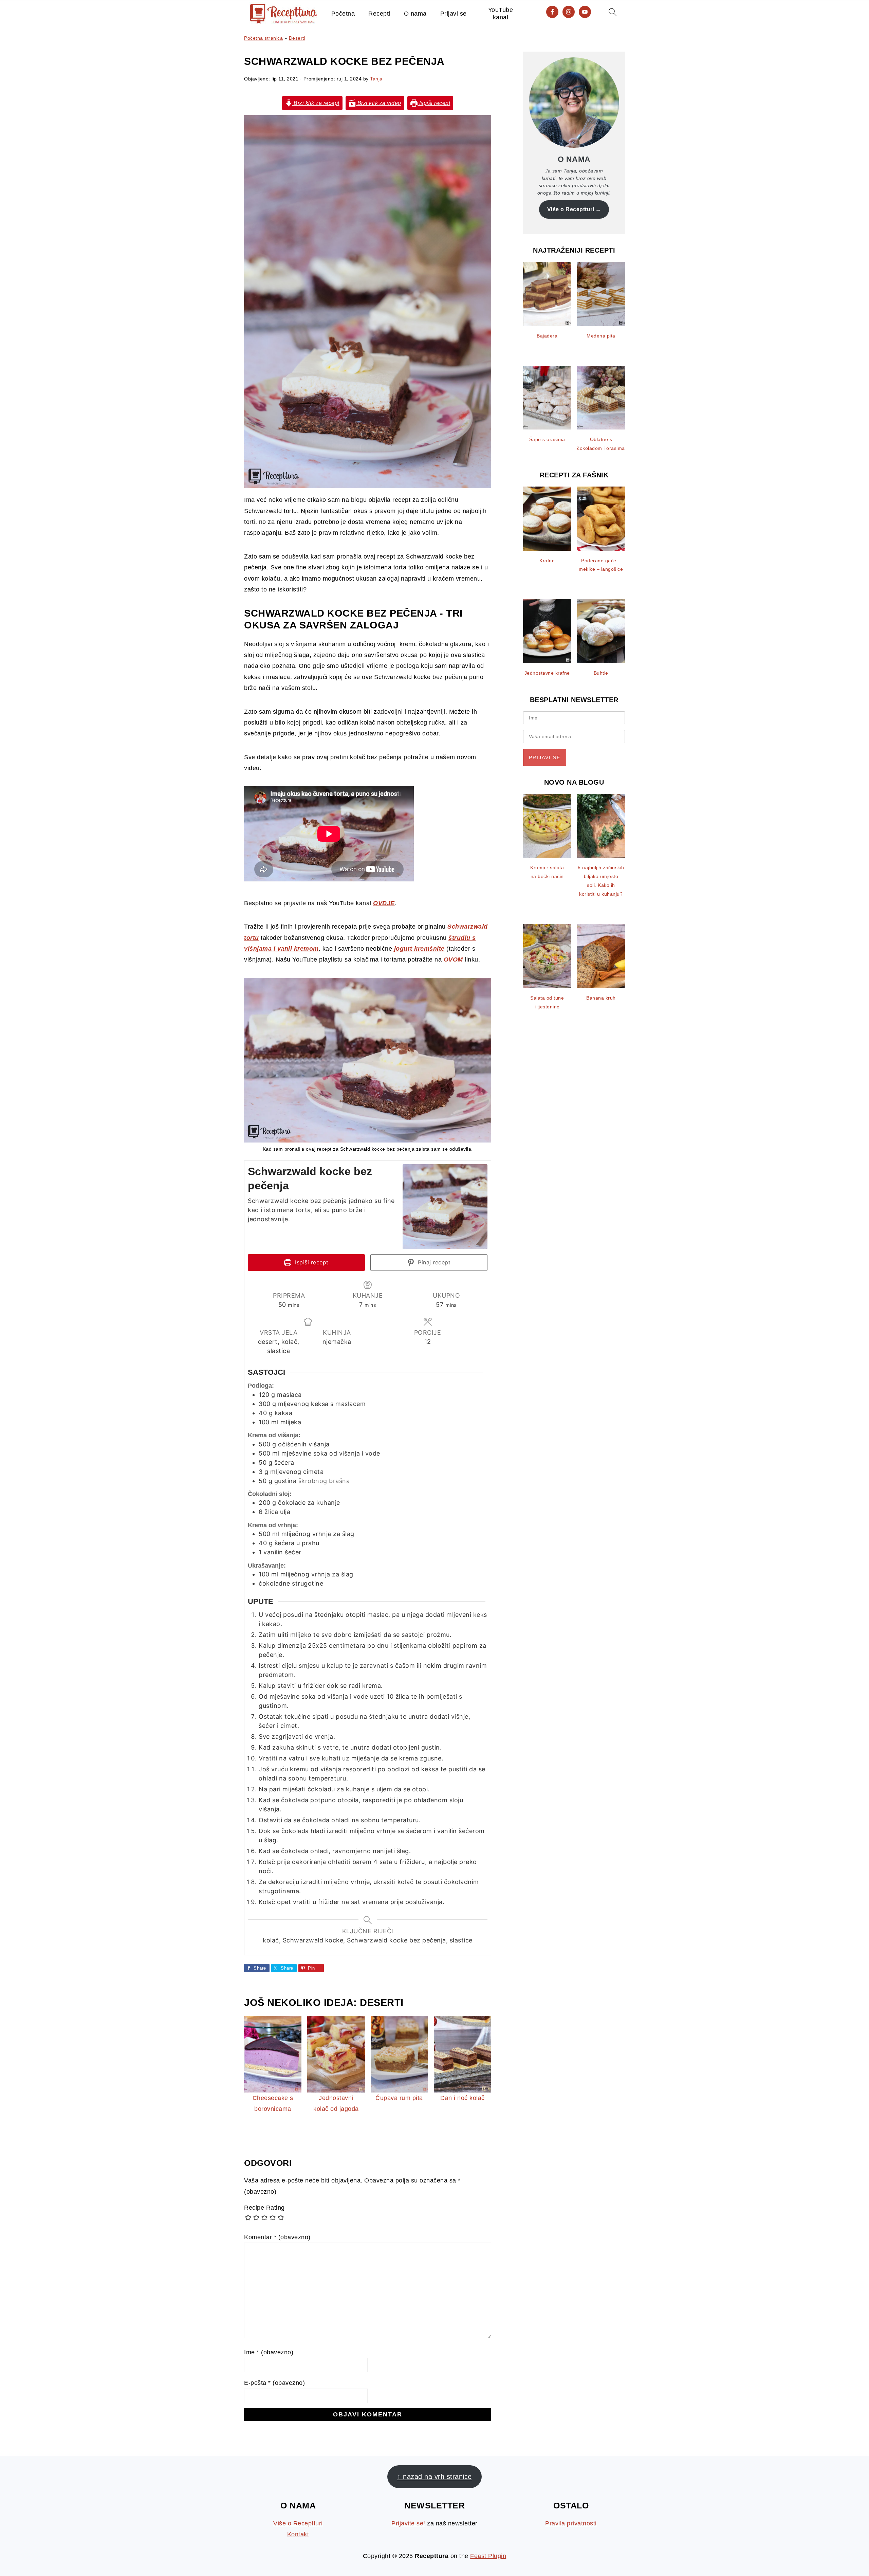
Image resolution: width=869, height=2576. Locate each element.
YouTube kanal (501, 14)
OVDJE (384, 903)
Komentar (277, 2237)
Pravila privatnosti (571, 2523)
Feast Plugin (488, 2556)
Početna (343, 14)
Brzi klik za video (378, 103)
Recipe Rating (264, 2208)
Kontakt (298, 2534)
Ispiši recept (434, 103)
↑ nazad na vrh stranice (434, 2477)
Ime (269, 2352)
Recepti (379, 14)
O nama (415, 14)
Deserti (297, 38)
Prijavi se (454, 14)
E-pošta (274, 2383)
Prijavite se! (408, 2523)
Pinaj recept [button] (433, 1262)
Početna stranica (263, 38)
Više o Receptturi (571, 209)
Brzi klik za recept (316, 103)
